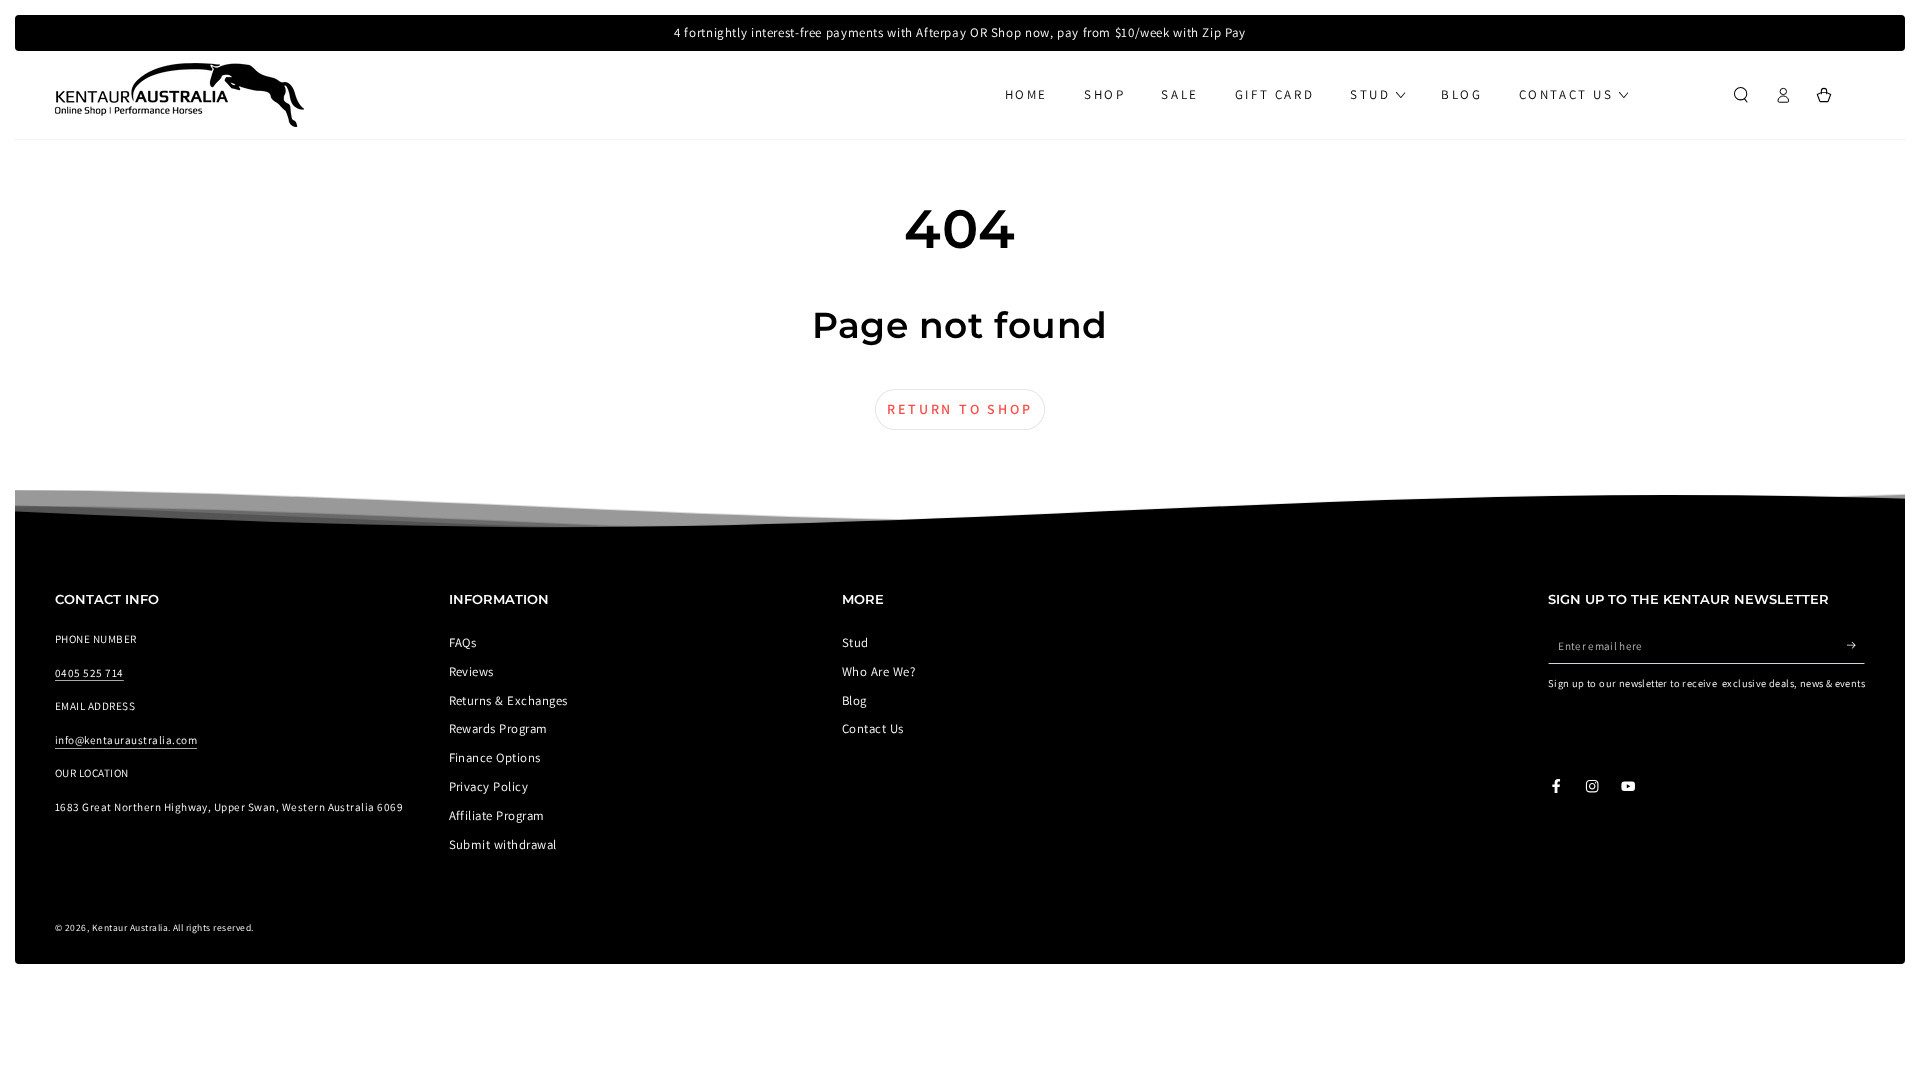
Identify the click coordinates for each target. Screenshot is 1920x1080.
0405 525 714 (89, 673)
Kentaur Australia (130, 927)
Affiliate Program (497, 815)
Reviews (471, 671)
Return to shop (959, 409)
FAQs (463, 642)
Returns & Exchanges (508, 700)
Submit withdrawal (503, 844)
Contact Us (873, 728)
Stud (855, 642)
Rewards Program (498, 728)
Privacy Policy (489, 786)
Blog (854, 700)
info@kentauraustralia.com (126, 740)
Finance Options (495, 757)
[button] (1741, 94)
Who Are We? (878, 671)
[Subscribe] (1856, 645)
